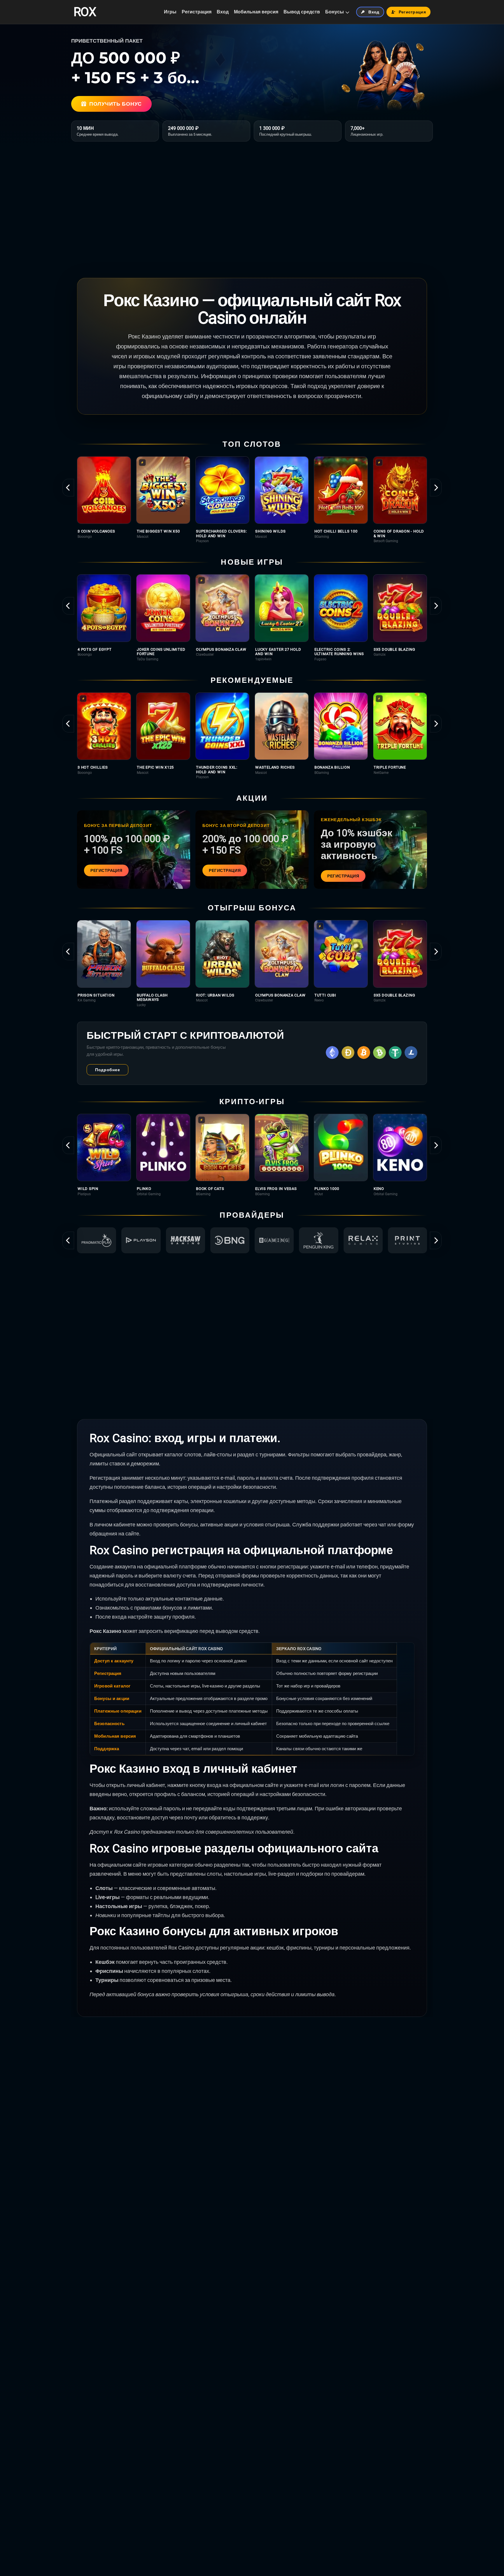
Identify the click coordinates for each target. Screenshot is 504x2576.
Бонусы (335, 12)
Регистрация (197, 12)
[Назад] (68, 488)
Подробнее (107, 1070)
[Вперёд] (436, 488)
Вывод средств (302, 12)
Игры (170, 12)
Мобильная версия (256, 12)
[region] (252, 500)
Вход (223, 12)
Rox (85, 12)
